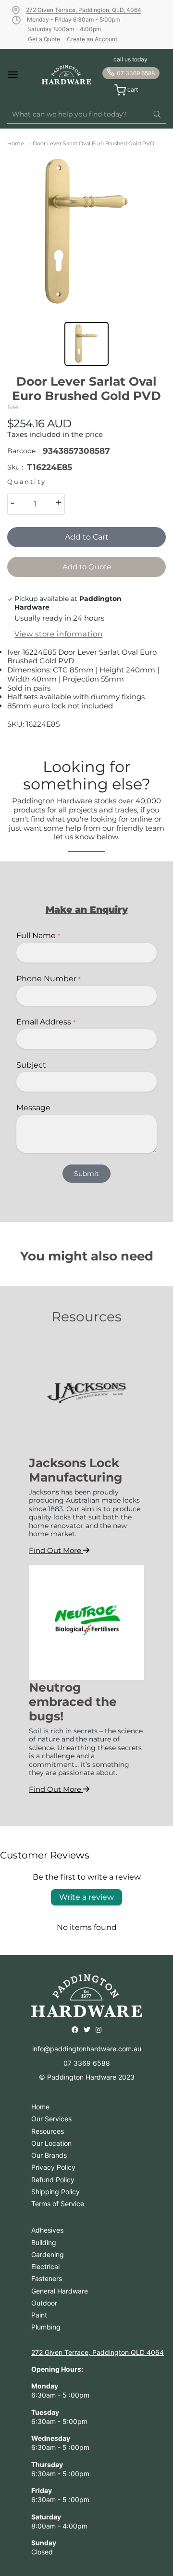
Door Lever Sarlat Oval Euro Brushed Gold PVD (93, 143)
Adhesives (47, 2230)
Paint (39, 2315)
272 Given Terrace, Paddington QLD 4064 (98, 2352)
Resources (48, 2131)
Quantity (26, 482)
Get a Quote (44, 39)
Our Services (51, 2119)
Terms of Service (58, 2204)
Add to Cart (87, 537)
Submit (86, 1174)
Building (44, 2242)
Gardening (48, 2254)
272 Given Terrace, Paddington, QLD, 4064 (84, 10)
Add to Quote (87, 567)
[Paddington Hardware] (67, 75)
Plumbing (46, 2327)
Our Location (51, 2143)
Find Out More (56, 1550)
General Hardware (60, 2291)
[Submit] (157, 115)
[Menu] (19, 75)
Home (16, 143)
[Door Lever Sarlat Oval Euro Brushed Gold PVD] (86, 233)
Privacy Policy (53, 2167)
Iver (13, 407)
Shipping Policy (56, 2192)
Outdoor (44, 2303)
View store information (58, 634)
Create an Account (92, 39)
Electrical (45, 2266)
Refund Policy (53, 2180)
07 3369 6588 (136, 73)
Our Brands (49, 2155)
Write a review (86, 1897)
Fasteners (47, 2278)
